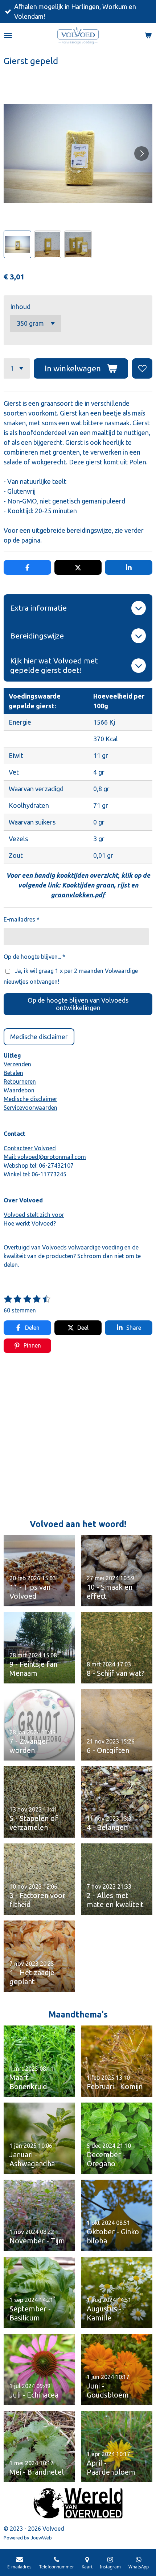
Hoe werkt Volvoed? (30, 1223)
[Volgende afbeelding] (141, 153)
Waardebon (19, 1090)
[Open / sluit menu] (8, 35)
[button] (17, 244)
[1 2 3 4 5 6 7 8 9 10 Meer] (17, 368)
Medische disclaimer (30, 1099)
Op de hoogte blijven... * (34, 957)
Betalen (13, 1073)
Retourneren (20, 1082)
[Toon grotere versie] (78, 2503)
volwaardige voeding (96, 1247)
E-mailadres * (22, 919)
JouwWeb (41, 2538)
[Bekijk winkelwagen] (148, 35)
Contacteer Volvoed (30, 1148)
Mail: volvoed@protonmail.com (45, 1157)
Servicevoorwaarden (30, 1108)
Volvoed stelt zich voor (34, 1215)
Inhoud (20, 307)
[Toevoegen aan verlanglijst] (142, 368)
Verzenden (17, 1064)
